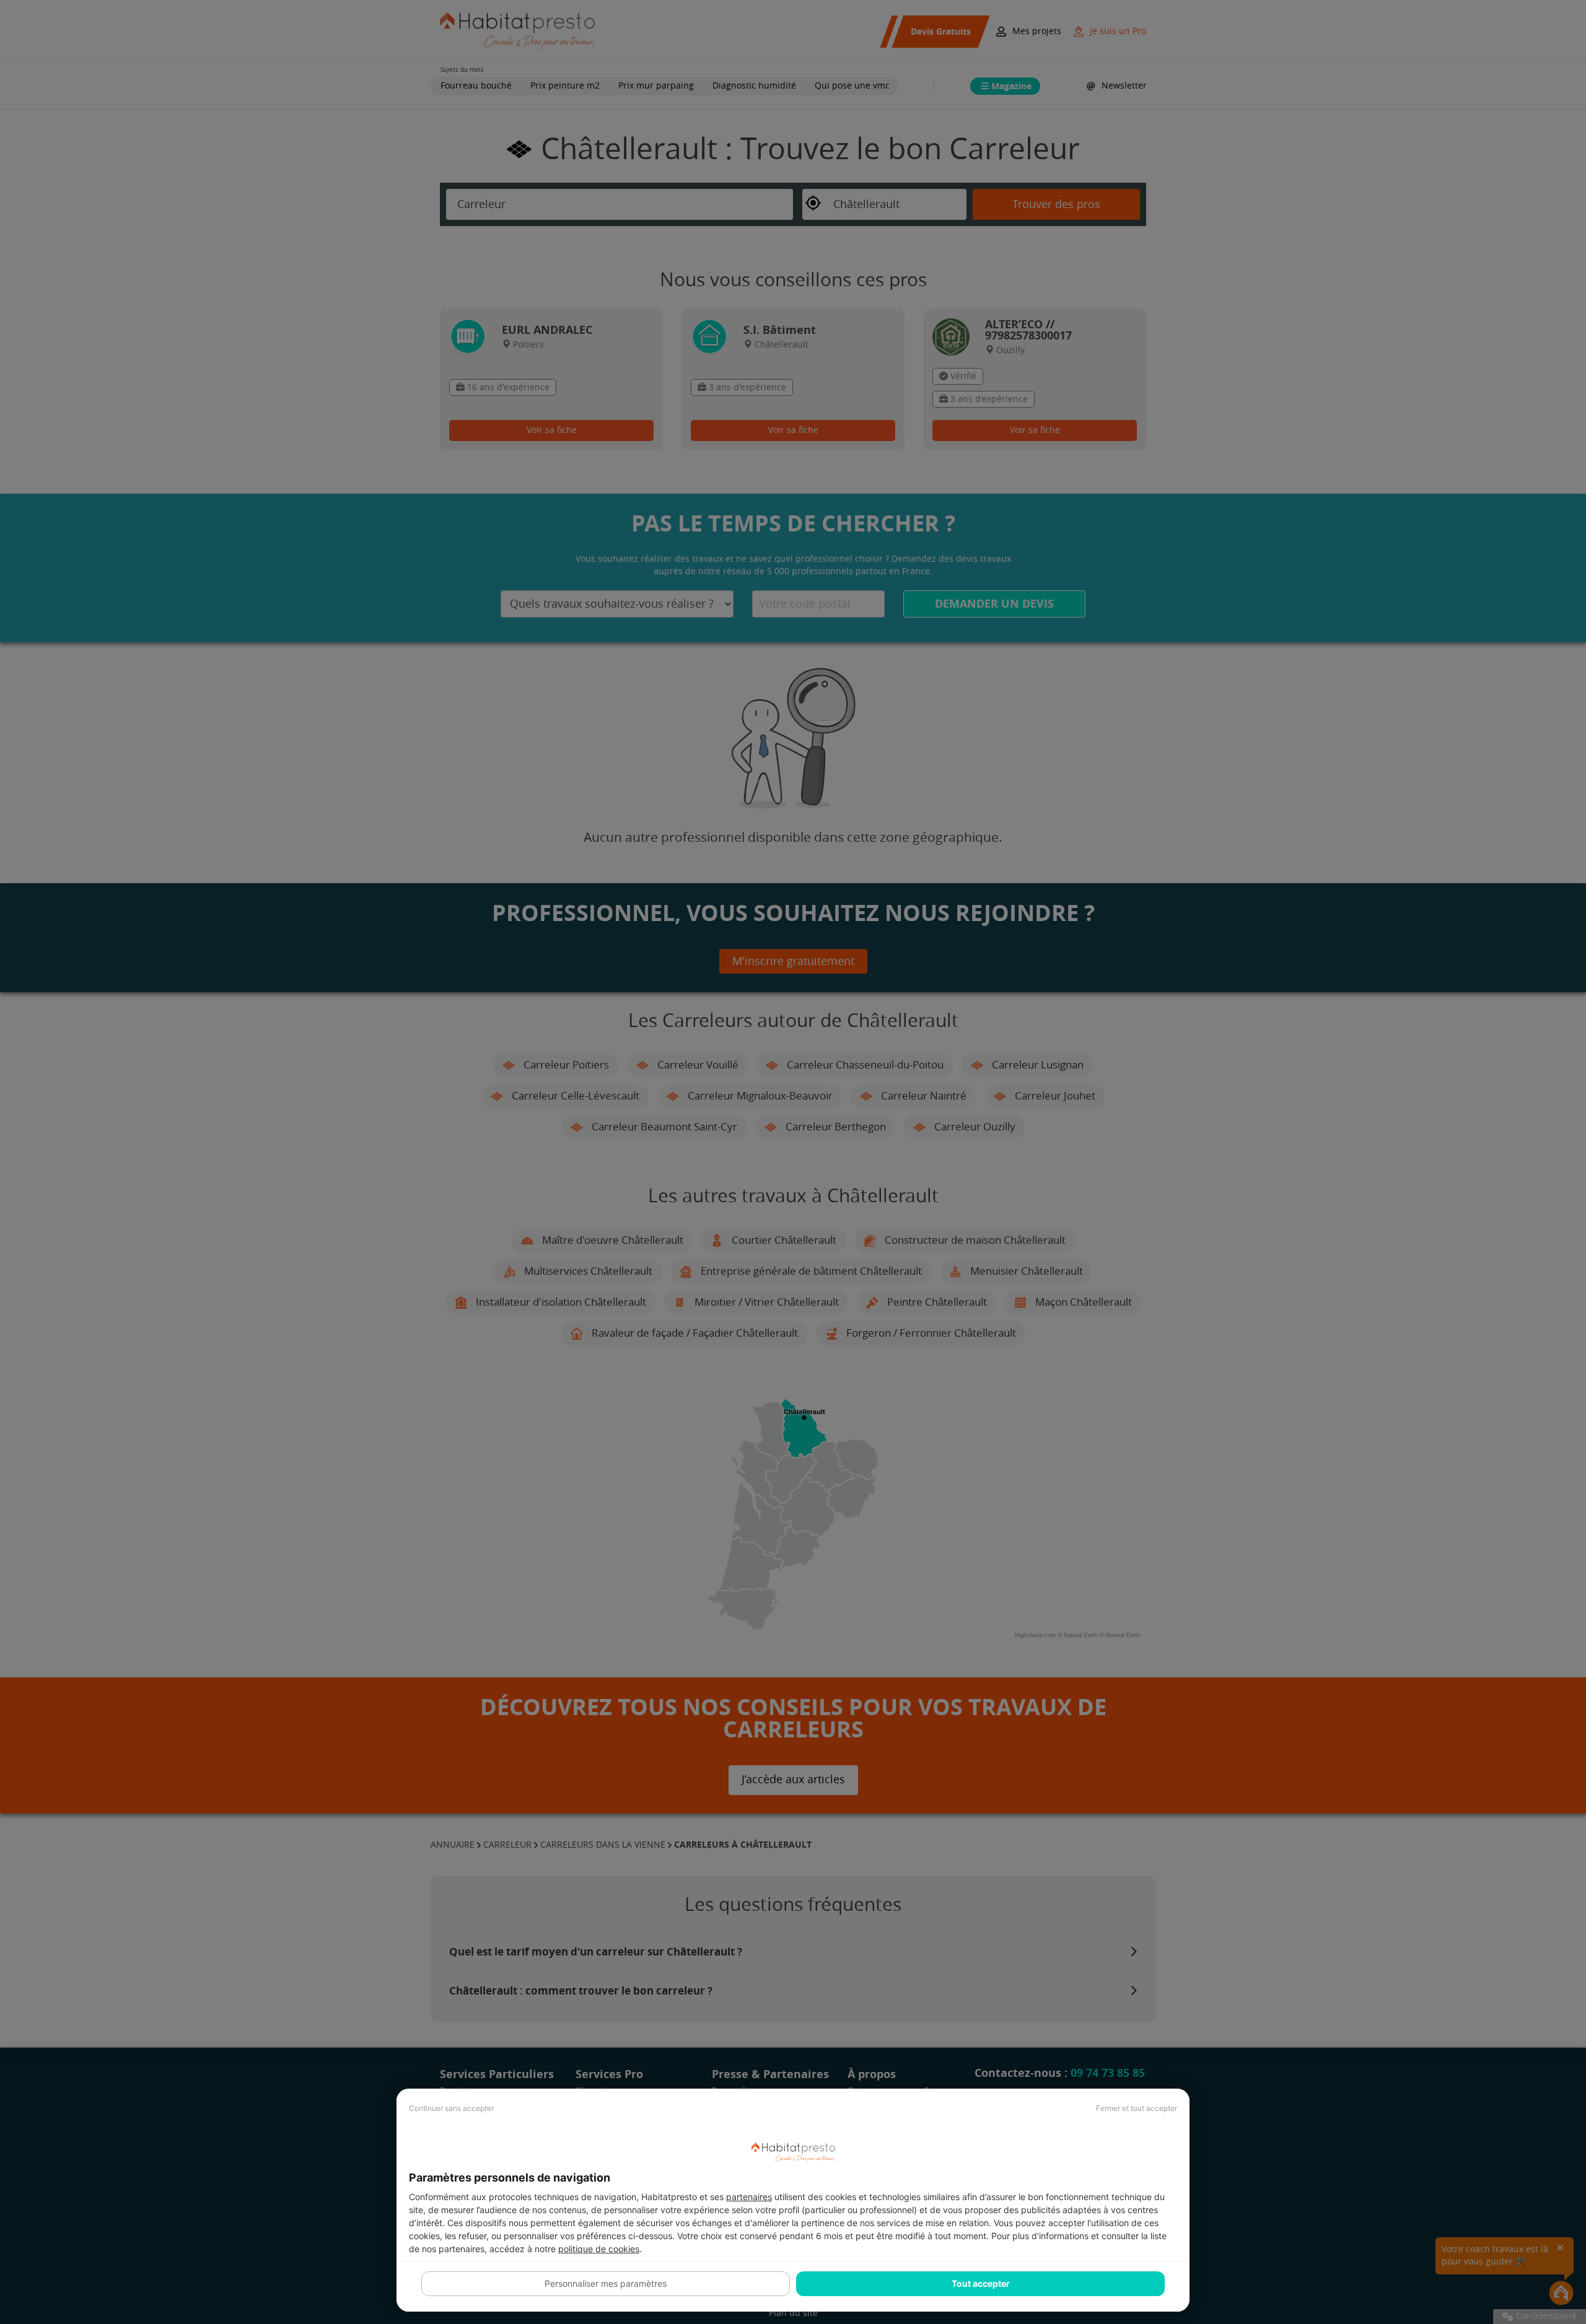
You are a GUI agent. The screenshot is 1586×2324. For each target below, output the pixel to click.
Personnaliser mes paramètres (606, 2283)
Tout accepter (981, 2283)
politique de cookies (599, 2249)
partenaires (749, 2197)
